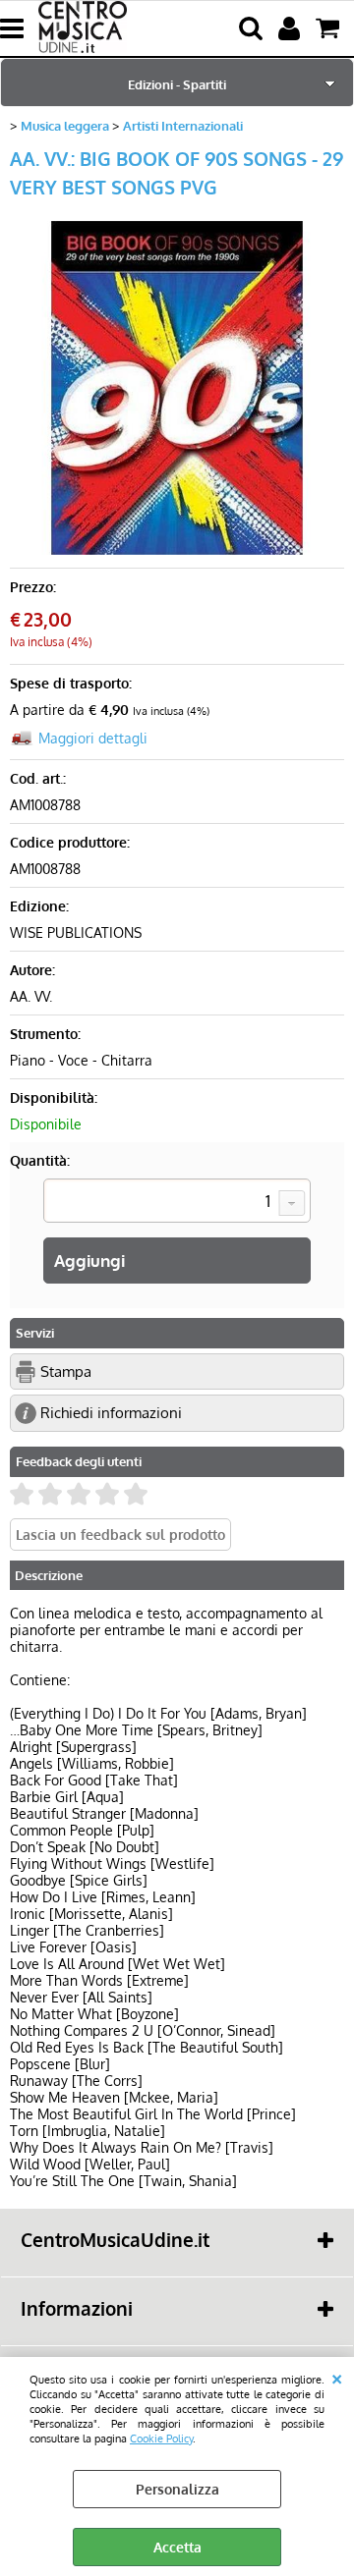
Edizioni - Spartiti (177, 84)
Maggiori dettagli (93, 738)
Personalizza (177, 2489)
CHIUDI (337, 2377)
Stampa (66, 1371)
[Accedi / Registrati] (292, 28)
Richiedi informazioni (111, 1412)
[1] (177, 1203)
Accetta (177, 2547)
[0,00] (330, 28)
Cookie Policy (161, 2438)
